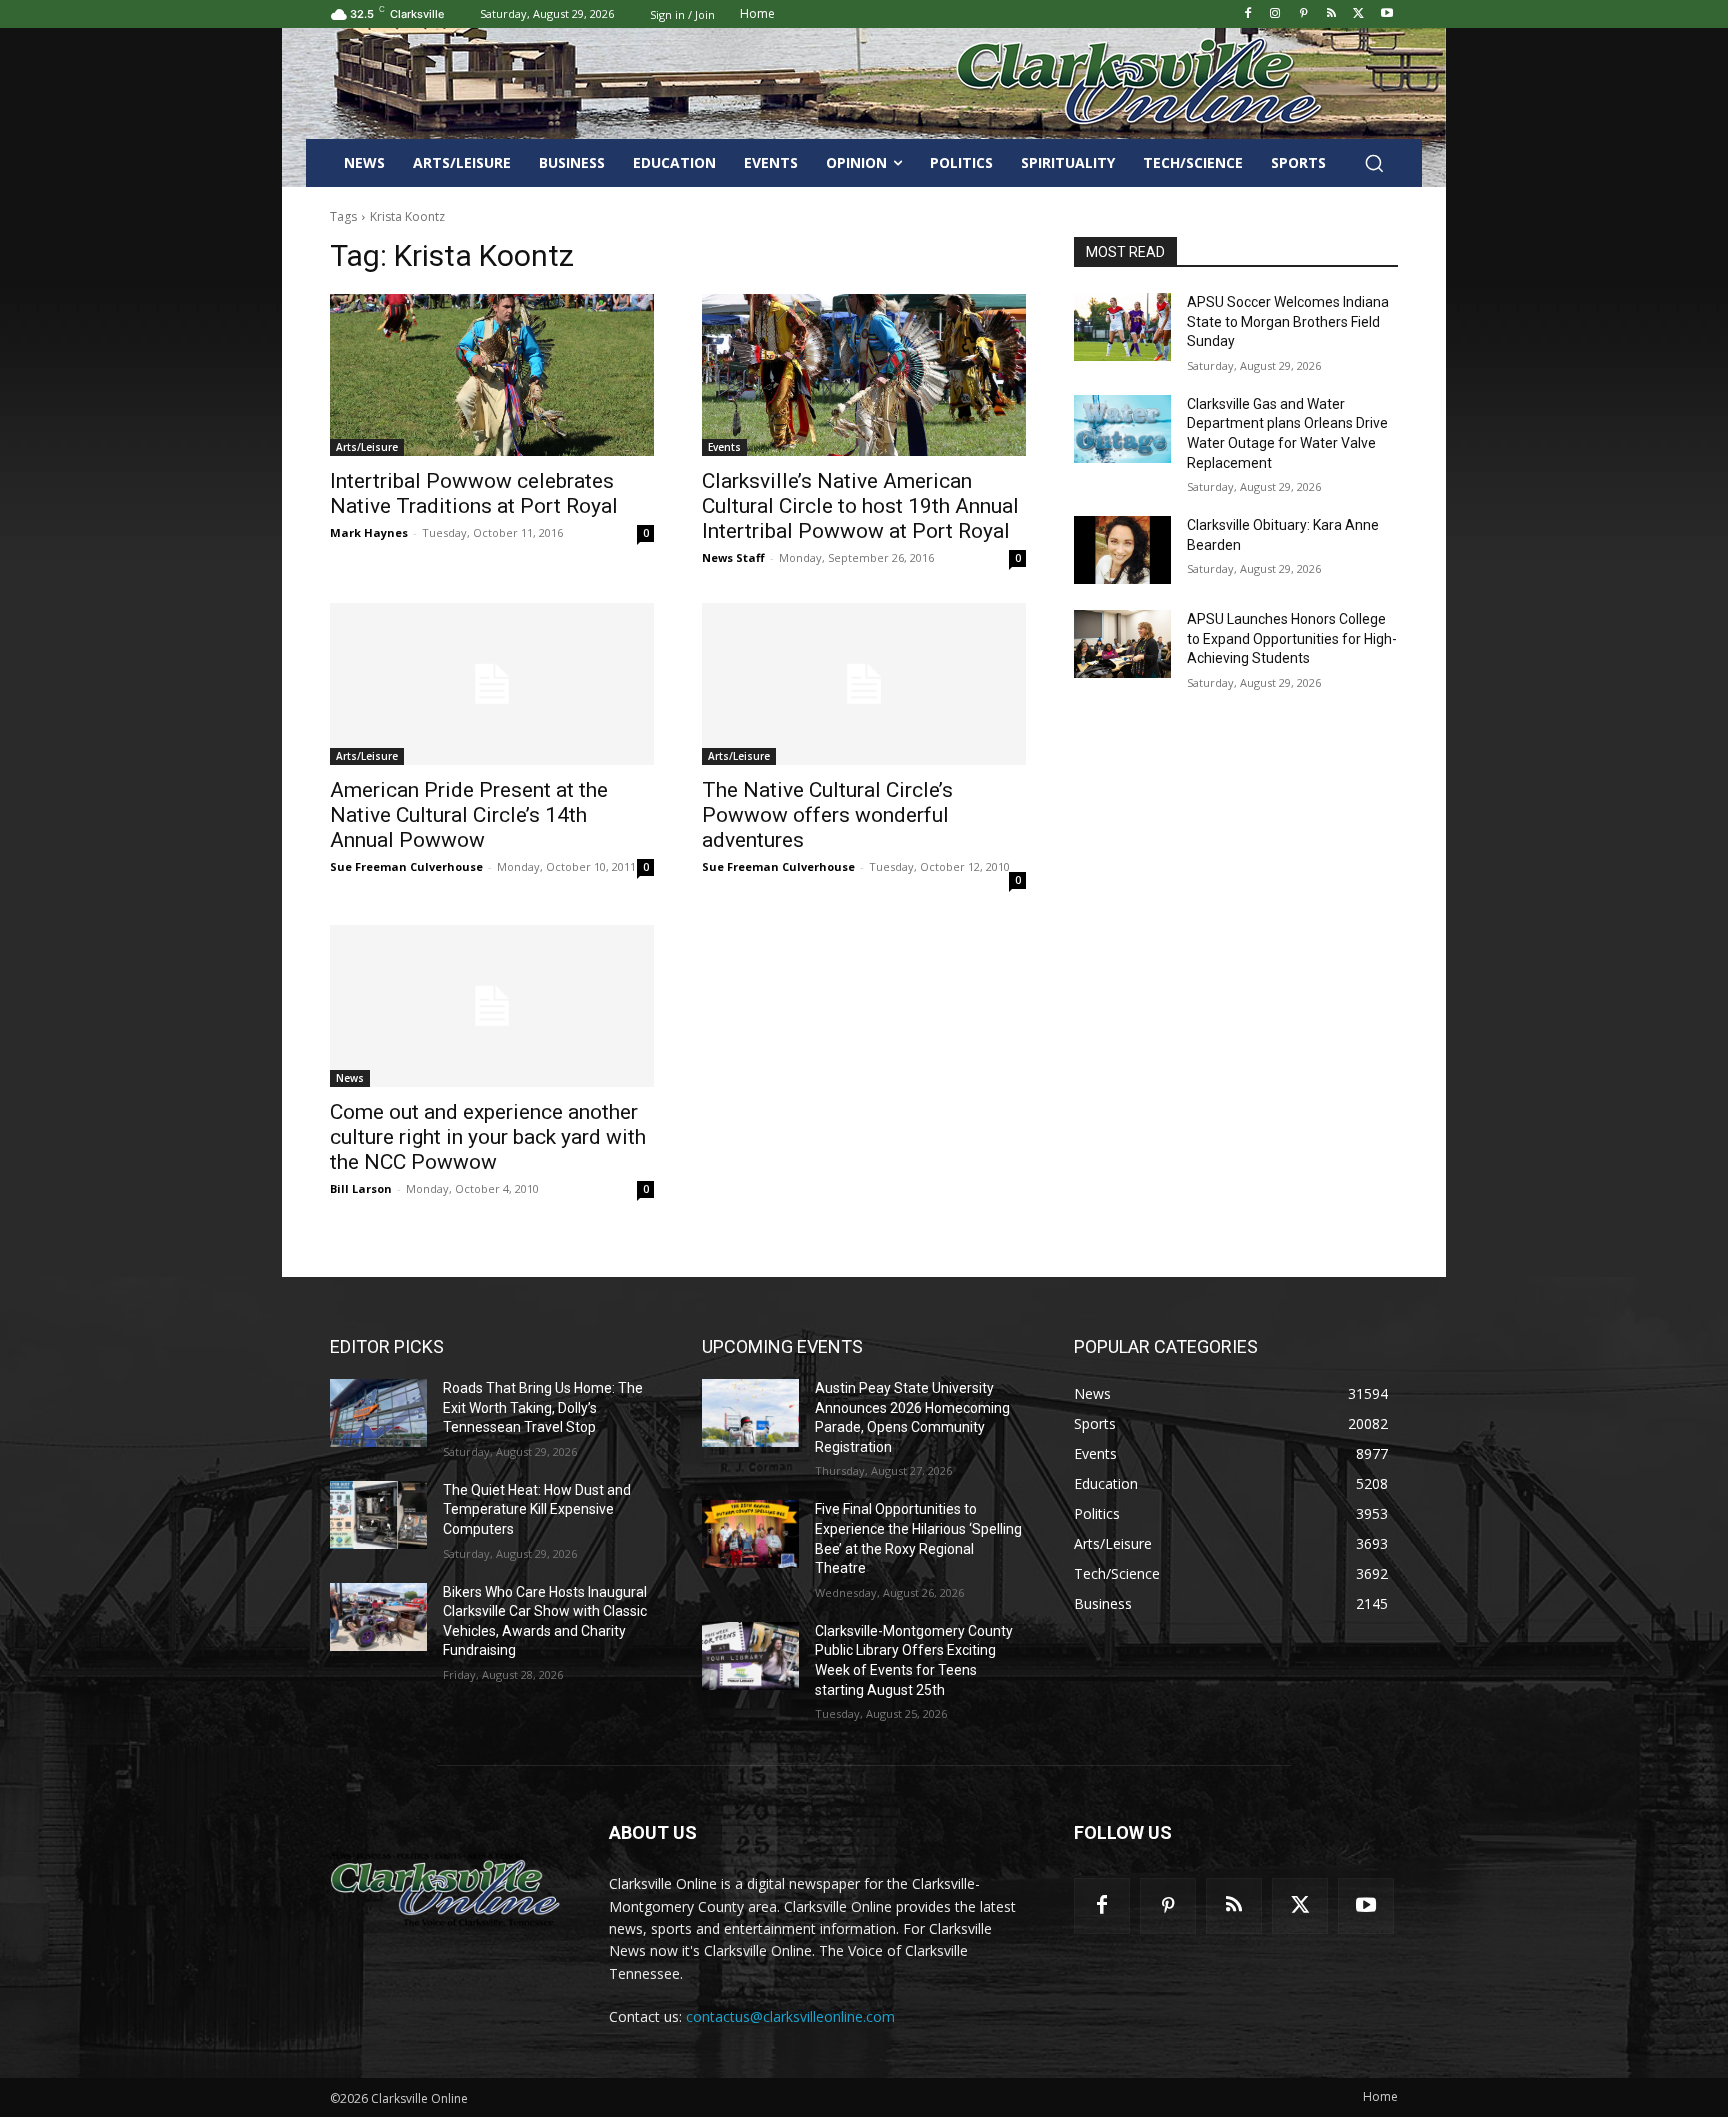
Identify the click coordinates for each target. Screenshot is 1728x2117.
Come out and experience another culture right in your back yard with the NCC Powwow (488, 1137)
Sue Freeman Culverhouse (406, 866)
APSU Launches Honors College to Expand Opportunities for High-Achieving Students (1292, 638)
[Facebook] (1247, 14)
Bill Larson (361, 1188)
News (350, 1078)
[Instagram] (1275, 14)
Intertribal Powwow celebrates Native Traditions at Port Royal (474, 493)
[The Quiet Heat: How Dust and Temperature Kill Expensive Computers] (378, 1515)
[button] (1374, 163)
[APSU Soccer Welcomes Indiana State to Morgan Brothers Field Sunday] (1122, 327)
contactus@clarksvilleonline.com (790, 2016)
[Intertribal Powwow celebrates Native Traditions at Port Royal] (492, 375)
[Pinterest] (1303, 14)
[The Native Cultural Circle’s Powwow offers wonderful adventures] (864, 684)
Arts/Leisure (367, 447)
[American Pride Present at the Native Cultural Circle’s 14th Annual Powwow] (492, 684)
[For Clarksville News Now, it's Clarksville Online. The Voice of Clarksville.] (445, 1889)
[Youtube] (1386, 14)
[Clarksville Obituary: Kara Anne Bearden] (1122, 550)
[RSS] (1331, 14)
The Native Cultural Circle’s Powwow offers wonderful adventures (827, 815)
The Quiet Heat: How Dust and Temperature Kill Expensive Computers (537, 1509)
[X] (1358, 14)
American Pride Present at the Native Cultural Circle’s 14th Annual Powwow (469, 815)
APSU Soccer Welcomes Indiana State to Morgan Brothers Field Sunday (1288, 321)
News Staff (733, 557)
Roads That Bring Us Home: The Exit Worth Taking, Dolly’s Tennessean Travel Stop (543, 1407)
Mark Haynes (369, 532)
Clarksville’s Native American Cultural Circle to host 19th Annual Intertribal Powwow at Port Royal (860, 506)
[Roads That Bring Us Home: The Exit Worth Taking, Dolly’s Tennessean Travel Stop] (378, 1413)
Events (724, 447)
